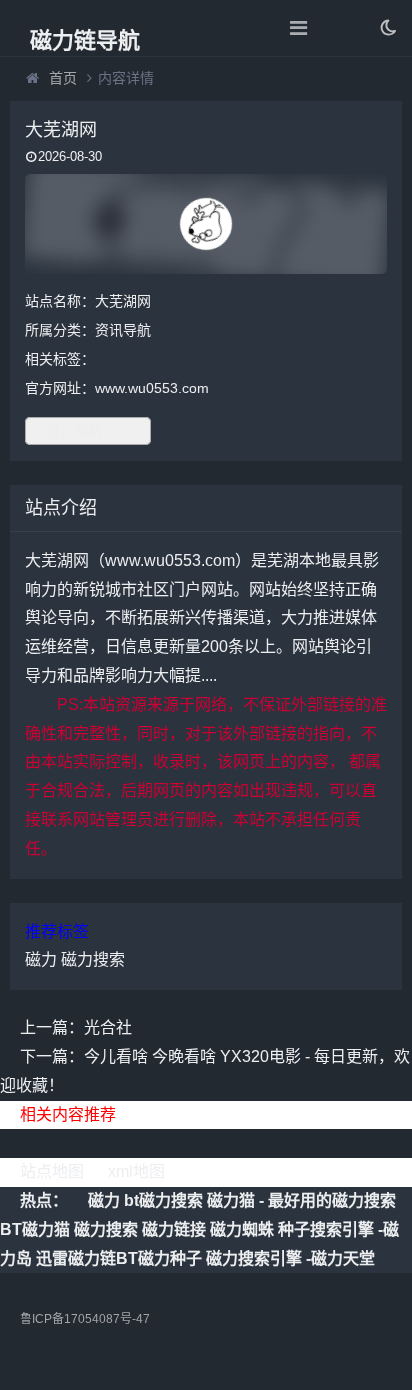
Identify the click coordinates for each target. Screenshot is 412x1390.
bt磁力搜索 (163, 1200)
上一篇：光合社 (76, 1027)
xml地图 (136, 1171)
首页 (63, 78)
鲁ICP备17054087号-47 (85, 1319)
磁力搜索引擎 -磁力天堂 (290, 1258)
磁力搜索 (93, 959)
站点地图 (52, 1171)
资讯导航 (123, 330)
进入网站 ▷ (88, 431)
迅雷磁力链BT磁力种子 (119, 1258)
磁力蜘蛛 (242, 1229)
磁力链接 (174, 1229)
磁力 (41, 959)
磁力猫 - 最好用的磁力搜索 (301, 1200)
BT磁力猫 (35, 1229)
